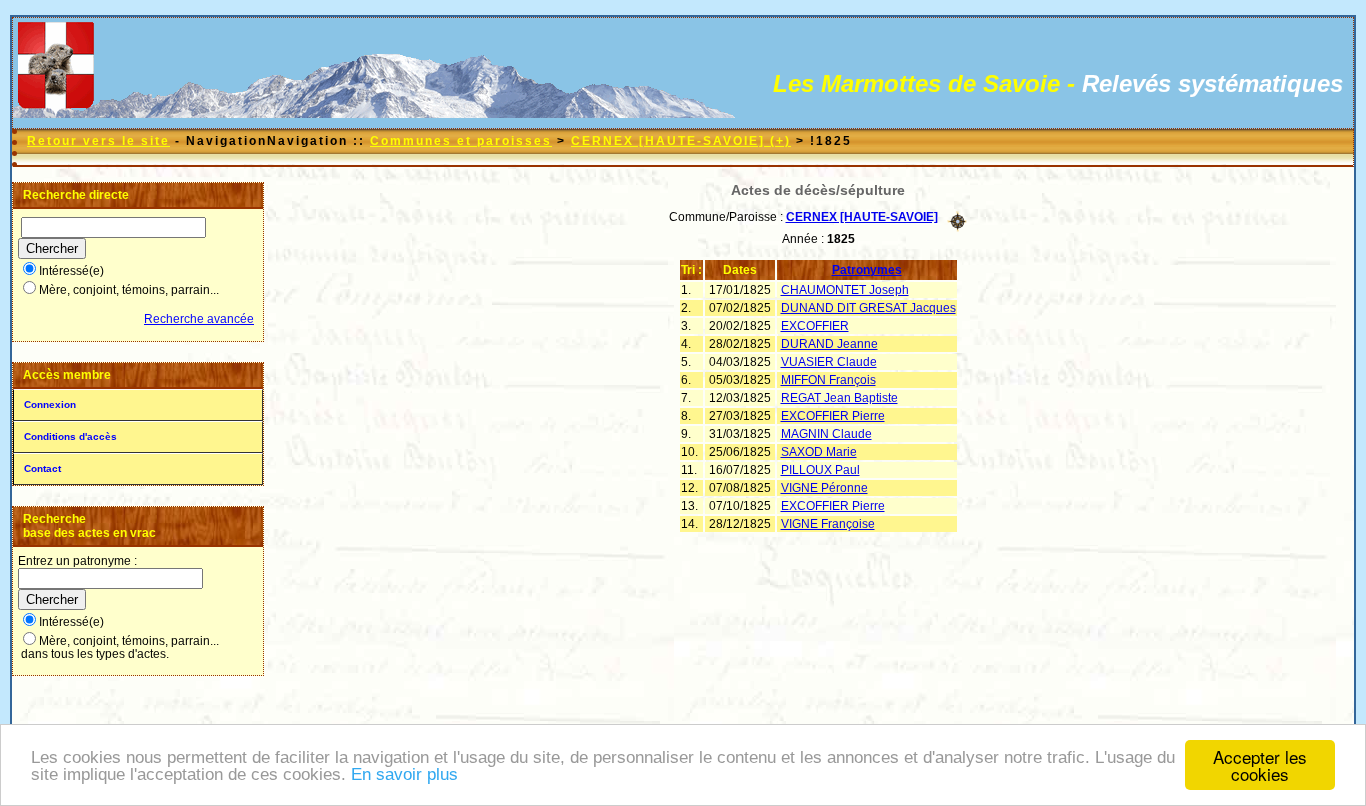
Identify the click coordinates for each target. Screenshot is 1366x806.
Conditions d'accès (70, 436)
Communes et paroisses (461, 141)
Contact (42, 468)
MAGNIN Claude (826, 434)
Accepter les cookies (1260, 765)
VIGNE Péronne (824, 488)
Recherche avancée (199, 319)
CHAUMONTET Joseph (845, 290)
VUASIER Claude (829, 362)
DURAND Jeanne (829, 344)
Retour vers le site (98, 141)
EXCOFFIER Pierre (833, 416)
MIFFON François (828, 380)
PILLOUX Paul (820, 470)
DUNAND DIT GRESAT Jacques (868, 308)
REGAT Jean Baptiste (839, 398)
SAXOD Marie (819, 452)
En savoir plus (404, 774)
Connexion (50, 404)
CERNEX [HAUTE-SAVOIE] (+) (681, 141)
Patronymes (867, 270)
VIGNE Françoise (828, 524)
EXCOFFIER (815, 326)
